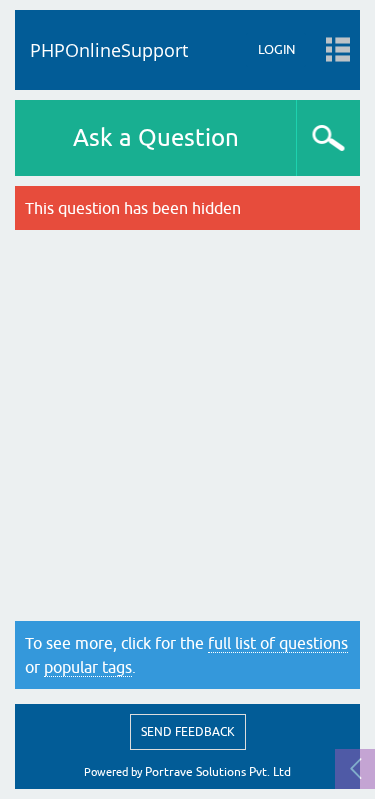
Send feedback (188, 732)
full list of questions (278, 643)
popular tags (88, 667)
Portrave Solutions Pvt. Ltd (218, 772)
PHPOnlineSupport (109, 50)
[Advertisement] (187, 425)
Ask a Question (156, 137)
